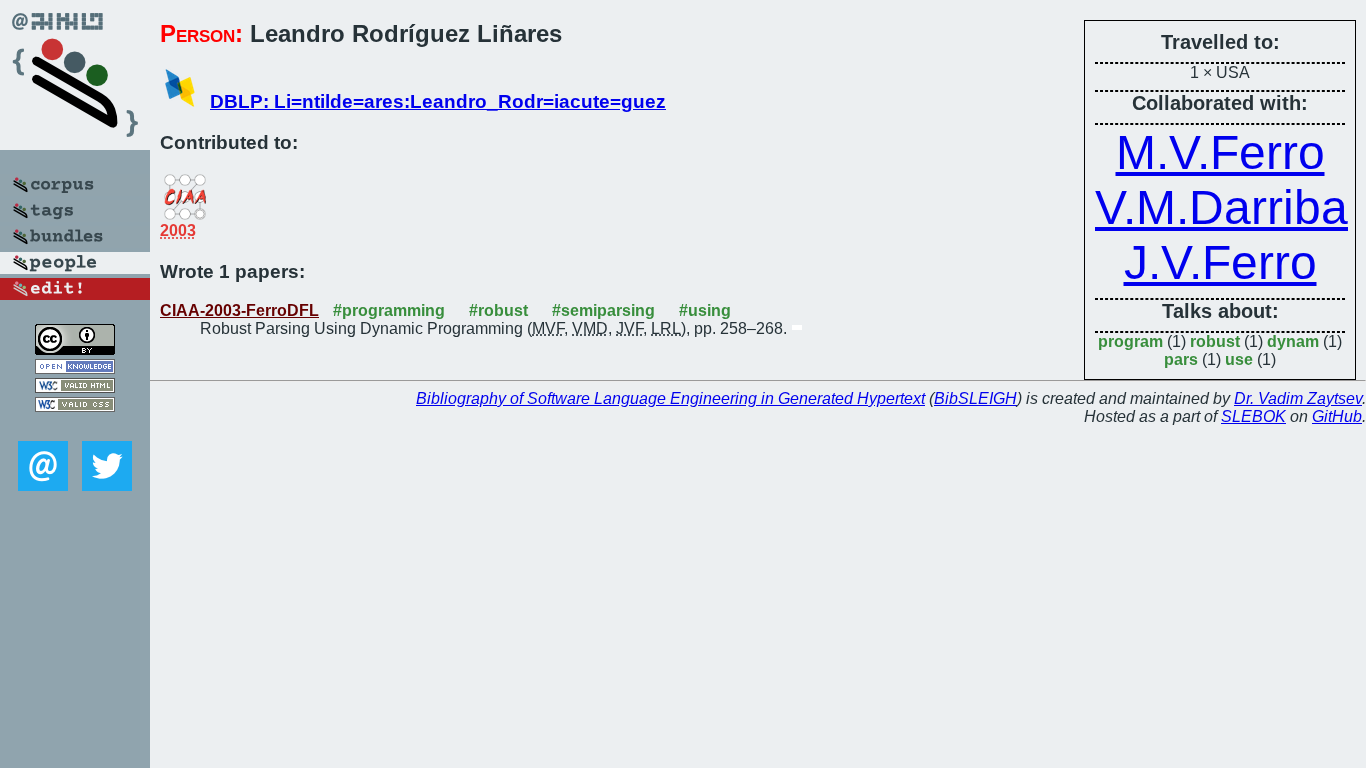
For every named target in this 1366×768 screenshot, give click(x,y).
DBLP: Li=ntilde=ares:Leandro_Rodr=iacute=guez (438, 101)
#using (705, 310)
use (1239, 359)
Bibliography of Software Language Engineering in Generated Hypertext (670, 398)
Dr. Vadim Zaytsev (1298, 398)
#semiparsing (603, 310)
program (1130, 341)
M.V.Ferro (1220, 152)
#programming (389, 310)
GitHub (1337, 416)
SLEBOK (1253, 416)
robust (1215, 341)
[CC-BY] (75, 349)
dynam (1293, 341)
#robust (498, 310)
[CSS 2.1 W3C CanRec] (75, 426)
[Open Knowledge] (75, 368)
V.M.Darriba (1221, 207)
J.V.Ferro (1220, 262)
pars (1181, 359)
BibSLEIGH (975, 398)
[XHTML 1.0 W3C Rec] (75, 387)
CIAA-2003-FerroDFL (239, 310)
